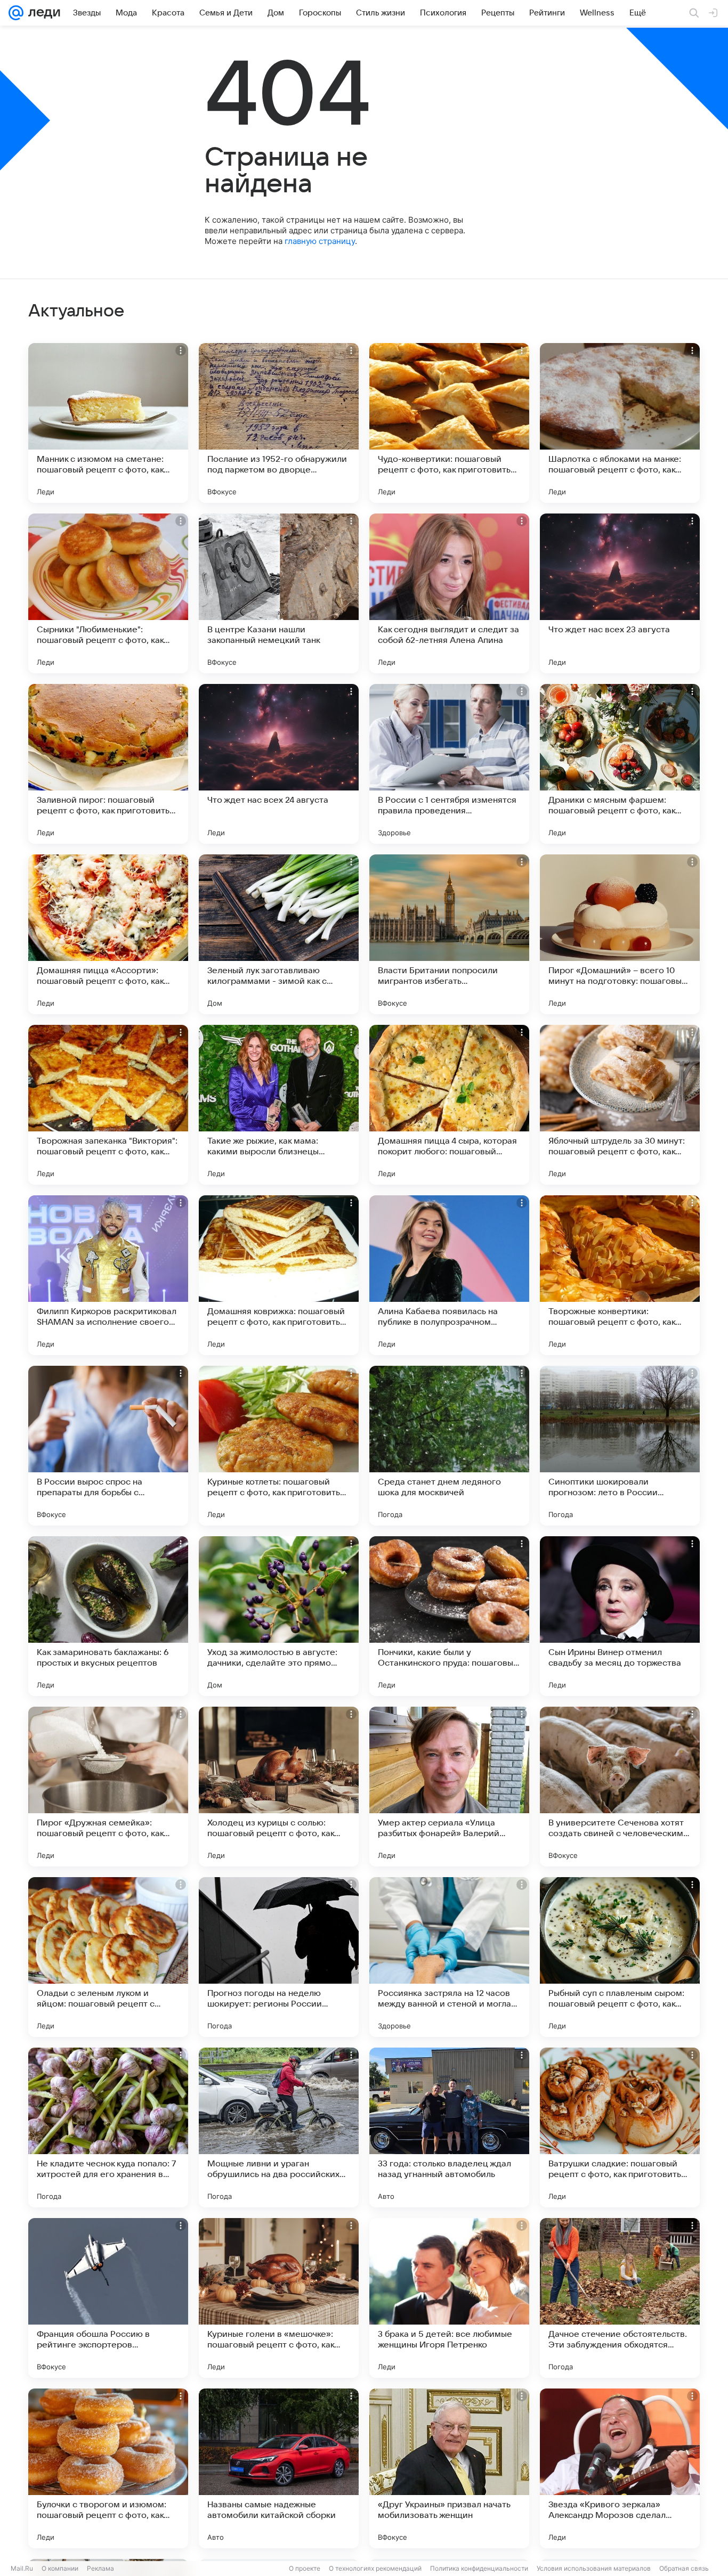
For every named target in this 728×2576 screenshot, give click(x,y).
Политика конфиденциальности (479, 2568)
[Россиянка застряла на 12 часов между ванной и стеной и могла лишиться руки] (449, 1957)
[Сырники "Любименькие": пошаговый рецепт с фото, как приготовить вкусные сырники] (108, 593)
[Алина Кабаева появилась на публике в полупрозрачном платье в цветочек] (449, 1275)
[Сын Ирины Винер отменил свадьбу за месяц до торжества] (620, 1616)
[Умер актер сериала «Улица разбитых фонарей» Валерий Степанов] (449, 1787)
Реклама (100, 2568)
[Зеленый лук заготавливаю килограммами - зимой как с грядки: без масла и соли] (279, 934)
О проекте (305, 2568)
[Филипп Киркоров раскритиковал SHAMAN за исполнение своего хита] (108, 1275)
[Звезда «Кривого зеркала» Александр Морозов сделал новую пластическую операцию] (620, 2468)
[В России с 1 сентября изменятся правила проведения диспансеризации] (449, 764)
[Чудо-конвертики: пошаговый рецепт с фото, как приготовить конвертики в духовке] (449, 423)
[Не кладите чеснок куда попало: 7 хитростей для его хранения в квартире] (108, 2127)
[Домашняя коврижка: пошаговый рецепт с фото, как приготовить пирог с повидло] (279, 1275)
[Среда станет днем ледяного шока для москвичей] (449, 1446)
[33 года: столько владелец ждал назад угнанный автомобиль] (449, 2127)
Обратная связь (684, 2568)
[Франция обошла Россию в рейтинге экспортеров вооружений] (108, 2298)
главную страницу (320, 241)
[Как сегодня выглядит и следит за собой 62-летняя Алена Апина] (449, 593)
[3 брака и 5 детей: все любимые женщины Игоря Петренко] (449, 2298)
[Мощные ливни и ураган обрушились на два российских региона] (279, 2127)
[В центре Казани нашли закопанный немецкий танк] (279, 593)
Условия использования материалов (594, 2568)
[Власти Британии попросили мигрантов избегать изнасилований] (449, 934)
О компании (60, 2568)
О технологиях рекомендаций (375, 2568)
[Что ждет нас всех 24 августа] (279, 764)
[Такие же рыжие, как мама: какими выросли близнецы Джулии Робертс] (279, 1105)
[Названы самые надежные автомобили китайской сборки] (279, 2468)
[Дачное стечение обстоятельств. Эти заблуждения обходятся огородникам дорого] (620, 2298)
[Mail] (16, 13)
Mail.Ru (22, 2568)
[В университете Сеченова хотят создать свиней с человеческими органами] (620, 1787)
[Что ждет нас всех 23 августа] (620, 593)
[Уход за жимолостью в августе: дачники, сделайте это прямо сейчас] (279, 1616)
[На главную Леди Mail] (42, 13)
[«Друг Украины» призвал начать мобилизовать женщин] (449, 2468)
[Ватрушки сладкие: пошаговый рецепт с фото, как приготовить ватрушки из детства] (620, 2127)
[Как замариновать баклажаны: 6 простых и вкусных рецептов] (108, 1616)
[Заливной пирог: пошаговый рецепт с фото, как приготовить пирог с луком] (108, 764)
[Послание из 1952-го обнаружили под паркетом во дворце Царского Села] (279, 423)
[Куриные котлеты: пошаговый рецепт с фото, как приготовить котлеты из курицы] (279, 1446)
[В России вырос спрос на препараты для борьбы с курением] (108, 1446)
